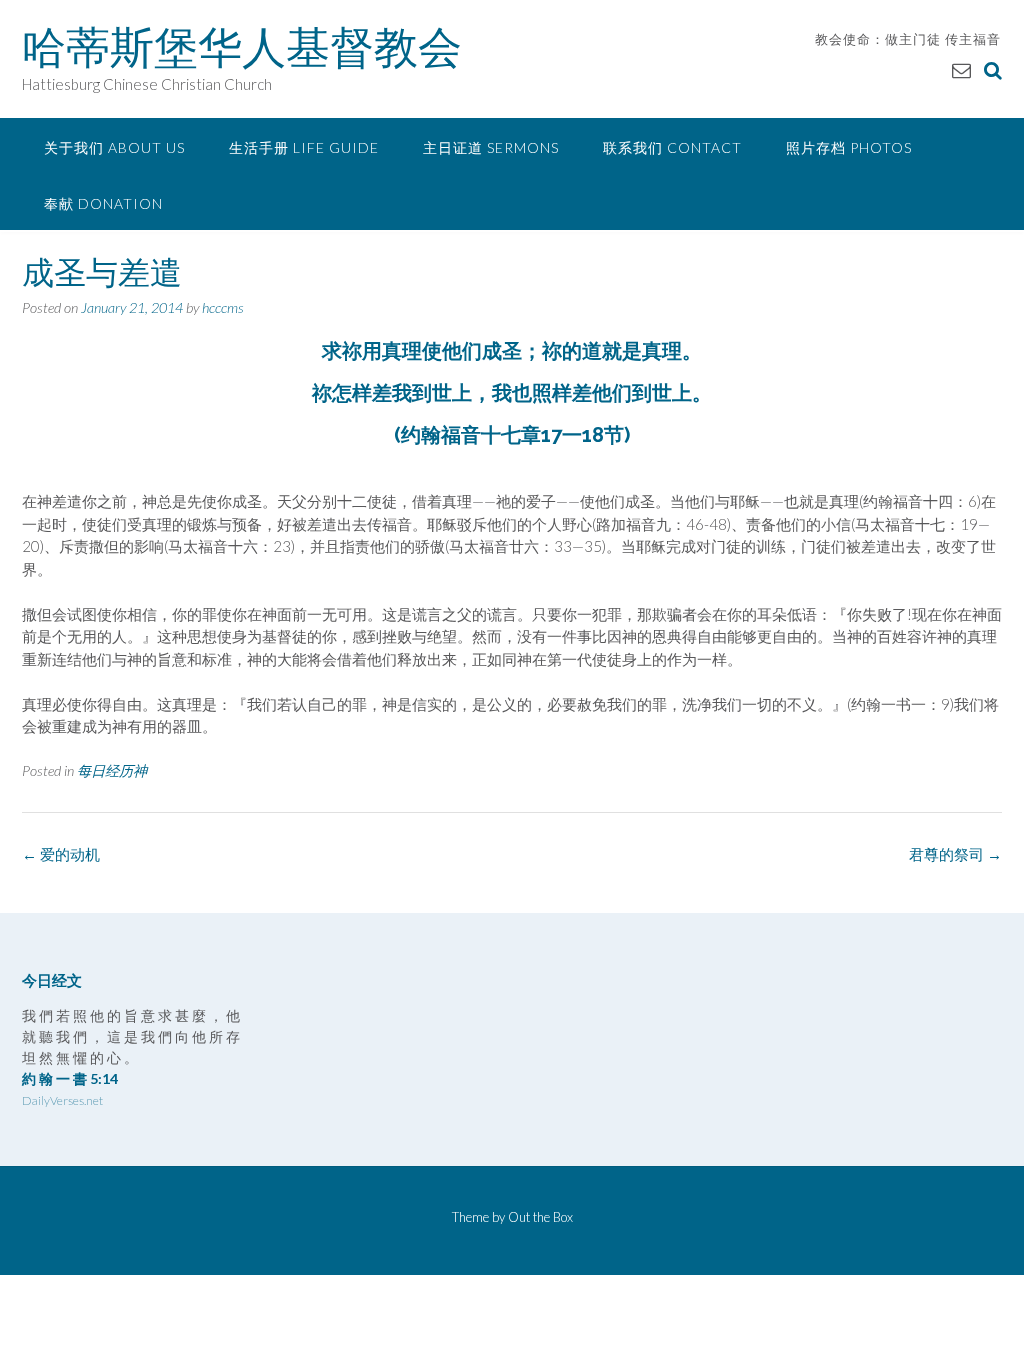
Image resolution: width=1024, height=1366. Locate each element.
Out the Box (540, 1217)
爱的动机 (61, 854)
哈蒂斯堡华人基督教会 (242, 47)
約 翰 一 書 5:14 (70, 1078)
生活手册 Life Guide (304, 147)
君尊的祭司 (955, 854)
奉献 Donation (103, 203)
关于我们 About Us (114, 147)
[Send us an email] (961, 69)
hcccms (223, 307)
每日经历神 (112, 770)
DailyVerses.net (62, 1100)
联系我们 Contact (672, 147)
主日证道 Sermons (491, 147)
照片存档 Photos (849, 147)
